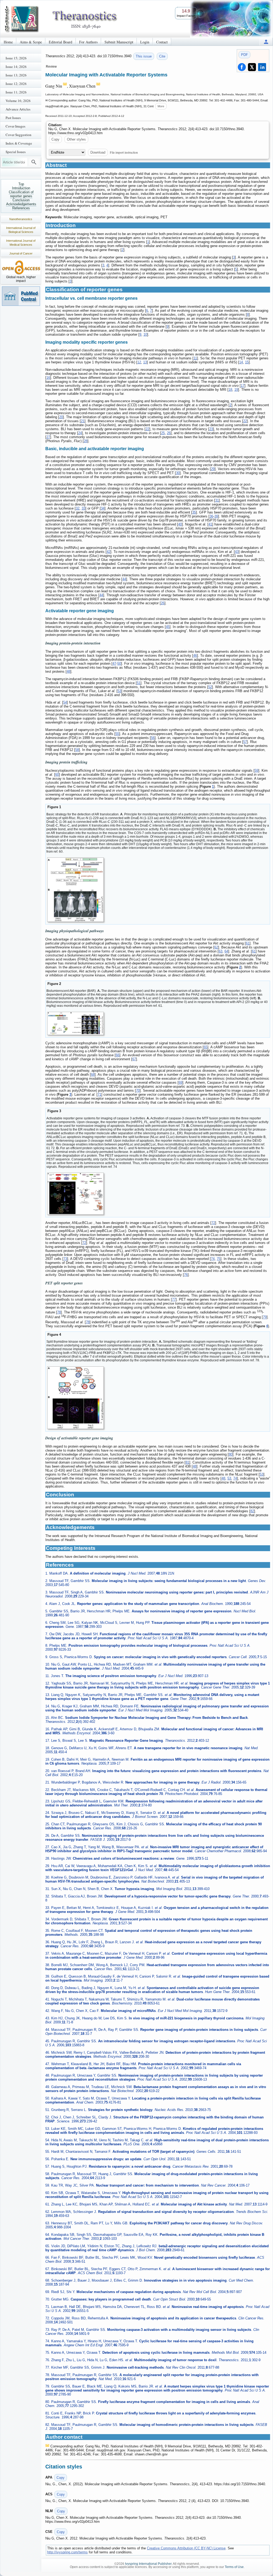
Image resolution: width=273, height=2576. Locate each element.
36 (211, 516)
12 (139, 362)
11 (195, 358)
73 (65, 1259)
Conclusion (21, 200)
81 (187, 1462)
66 (118, 1055)
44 (124, 579)
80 (231, 1454)
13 (145, 362)
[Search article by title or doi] (34, 162)
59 (256, 771)
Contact (162, 42)
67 (134, 1059)
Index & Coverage (19, 143)
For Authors (88, 42)
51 (139, 683)
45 (168, 627)
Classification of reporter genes (21, 194)
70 (138, 1090)
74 (213, 1259)
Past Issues (13, 118)
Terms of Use (234, 2567)
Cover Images (15, 126)
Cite (162, 56)
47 (114, 663)
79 (265, 1317)
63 (220, 951)
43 (237, 552)
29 (213, 469)
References (21, 208)
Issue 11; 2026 (16, 92)
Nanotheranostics (21, 219)
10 (145, 334)
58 (77, 750)
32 (78, 508)
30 (178, 473)
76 (186, 1275)
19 (236, 390)
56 (153, 738)
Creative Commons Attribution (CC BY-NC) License (186, 2548)
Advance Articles (18, 109)
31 (217, 500)
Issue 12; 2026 (16, 84)
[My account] (266, 42)
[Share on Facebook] (242, 67)
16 (48, 378)
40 (180, 524)
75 (219, 1259)
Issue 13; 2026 (16, 75)
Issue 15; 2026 (16, 58)
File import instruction (124, 152)
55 (117, 734)
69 (180, 1082)
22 (245, 421)
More (161, 106)
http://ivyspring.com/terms (67, 2552)
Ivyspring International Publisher (148, 2564)
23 (211, 429)
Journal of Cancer (21, 253)
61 (248, 943)
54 (65, 702)
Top (21, 184)
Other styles (76, 139)
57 (245, 742)
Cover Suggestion (19, 135)
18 (230, 390)
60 (57, 775)
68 (93, 1075)
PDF (244, 55)
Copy (55, 139)
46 (195, 656)
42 (109, 552)
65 (206, 1047)
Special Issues (16, 152)
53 (119, 691)
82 (252, 1511)
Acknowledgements (21, 204)
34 (103, 508)
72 (213, 1223)
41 (210, 524)
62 (216, 947)
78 (59, 1312)
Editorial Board (61, 42)
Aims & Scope (31, 42)
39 (216, 516)
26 (169, 433)
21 (83, 421)
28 (86, 441)
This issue (144, 56)
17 (243, 386)
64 (226, 951)
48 (69, 671)
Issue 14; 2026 (16, 67)
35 (194, 512)
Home (8, 42)
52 (210, 687)
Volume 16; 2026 (18, 101)
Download (98, 152)
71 (99, 1094)
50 (119, 663)
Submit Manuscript (119, 42)
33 (83, 508)
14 (241, 362)
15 (247, 362)
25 (163, 433)
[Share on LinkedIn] (262, 67)
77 (174, 1299)
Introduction (21, 188)
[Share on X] (252, 67)
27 (48, 437)
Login (145, 42)
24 (80, 433)
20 (61, 417)
